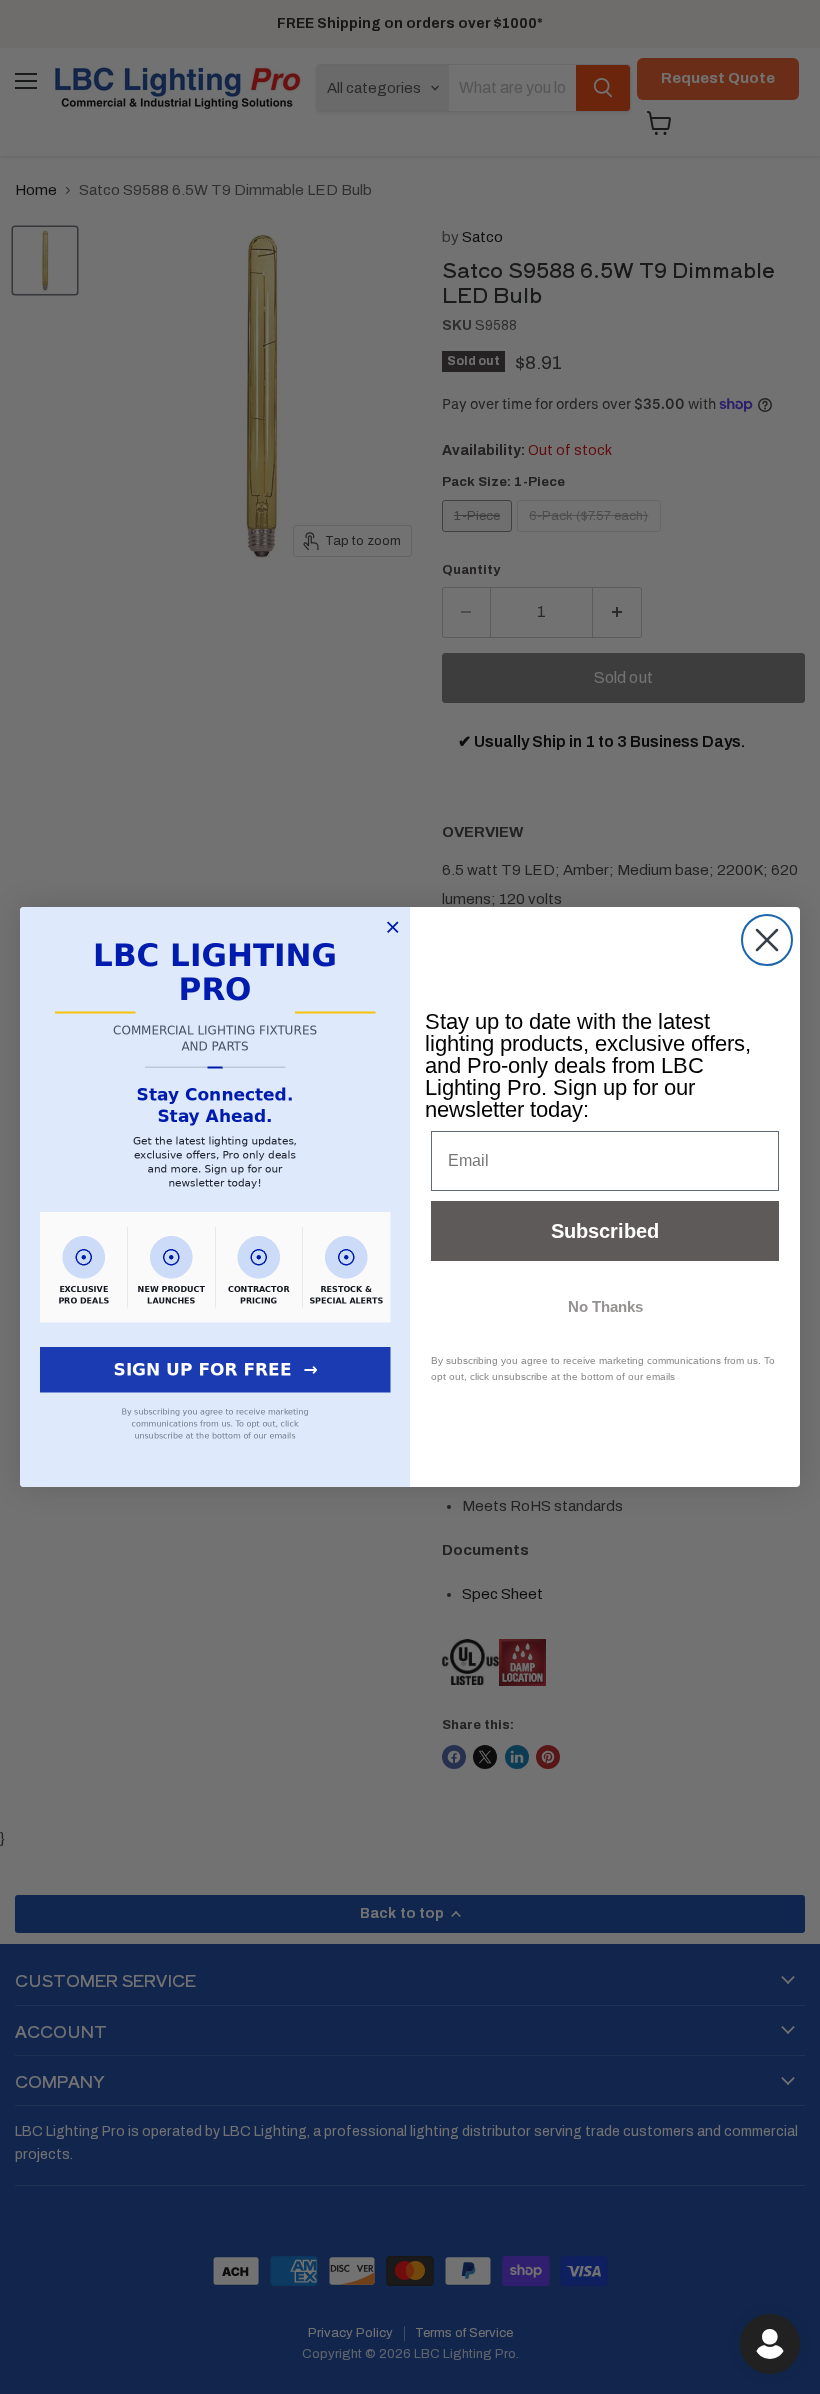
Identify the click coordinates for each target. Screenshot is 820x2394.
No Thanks (605, 1306)
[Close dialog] (767, 940)
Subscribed (605, 1231)
